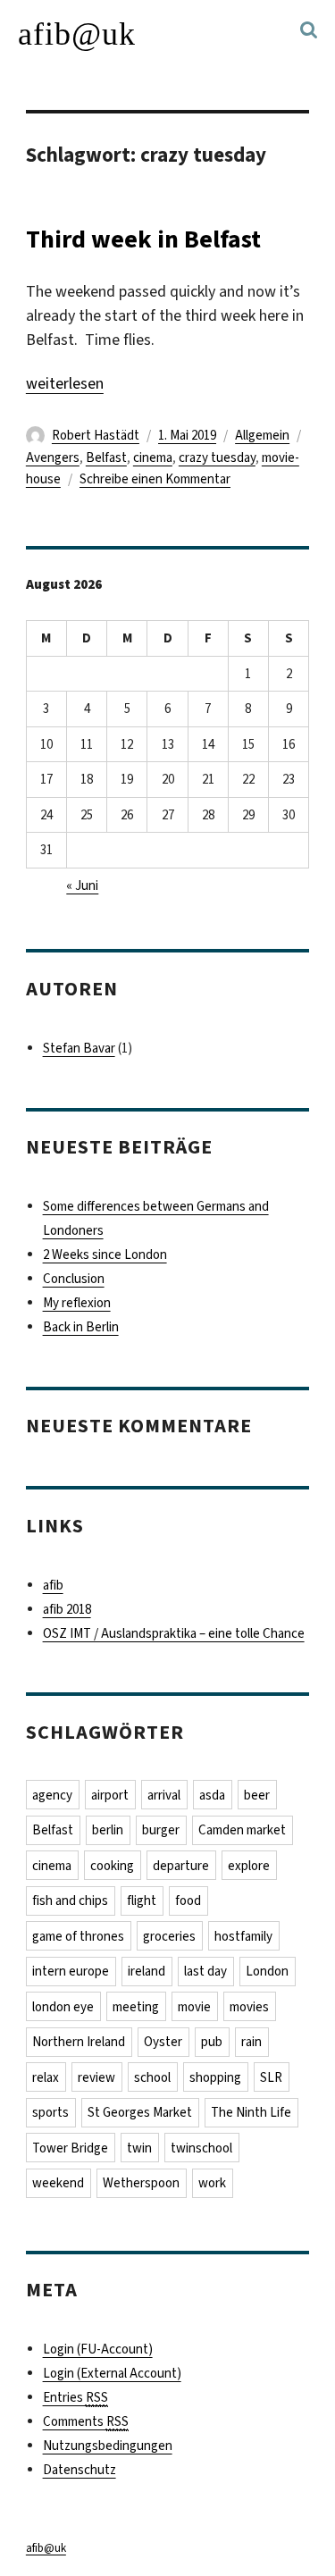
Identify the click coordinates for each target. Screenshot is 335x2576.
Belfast (106, 457)
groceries (169, 1936)
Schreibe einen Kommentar (155, 479)
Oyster (163, 2042)
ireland (147, 1971)
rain (251, 2042)
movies (249, 2007)
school (152, 2077)
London (267, 1971)
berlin (108, 1830)
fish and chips (70, 1901)
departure (181, 1866)
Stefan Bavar (79, 1048)
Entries (75, 2397)
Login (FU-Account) (98, 2349)
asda (212, 1795)
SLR (271, 2077)
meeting (136, 2007)
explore (249, 1866)
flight (142, 1901)
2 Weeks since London (105, 1254)
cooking (112, 1866)
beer (257, 1795)
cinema (153, 457)
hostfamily (243, 1936)
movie (194, 2007)
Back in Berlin (81, 1327)
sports (50, 2112)
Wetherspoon (141, 2183)
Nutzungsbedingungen (108, 2446)
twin (139, 2148)
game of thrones (78, 1936)
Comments (86, 2421)
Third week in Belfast (143, 239)
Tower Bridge (70, 2148)
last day (205, 1971)
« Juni (82, 885)
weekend (58, 2183)
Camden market (242, 1830)
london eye (63, 2007)
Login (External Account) (112, 2373)
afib (53, 1585)
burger (161, 1830)
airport (110, 1795)
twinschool (201, 2148)
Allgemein (262, 435)
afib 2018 (67, 1609)
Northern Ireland (79, 2042)
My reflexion (77, 1303)
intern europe (71, 1971)
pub (212, 2042)
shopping (215, 2077)
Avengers (53, 457)
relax (46, 2077)
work (212, 2183)
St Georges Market (140, 2112)
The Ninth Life (251, 2112)
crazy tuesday (217, 457)
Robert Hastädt (96, 435)
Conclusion (74, 1279)
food (188, 1901)
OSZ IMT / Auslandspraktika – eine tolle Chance (174, 1633)
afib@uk (77, 34)
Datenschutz (80, 2470)
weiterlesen (65, 383)
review (96, 2077)
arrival (164, 1795)
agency (52, 1795)
